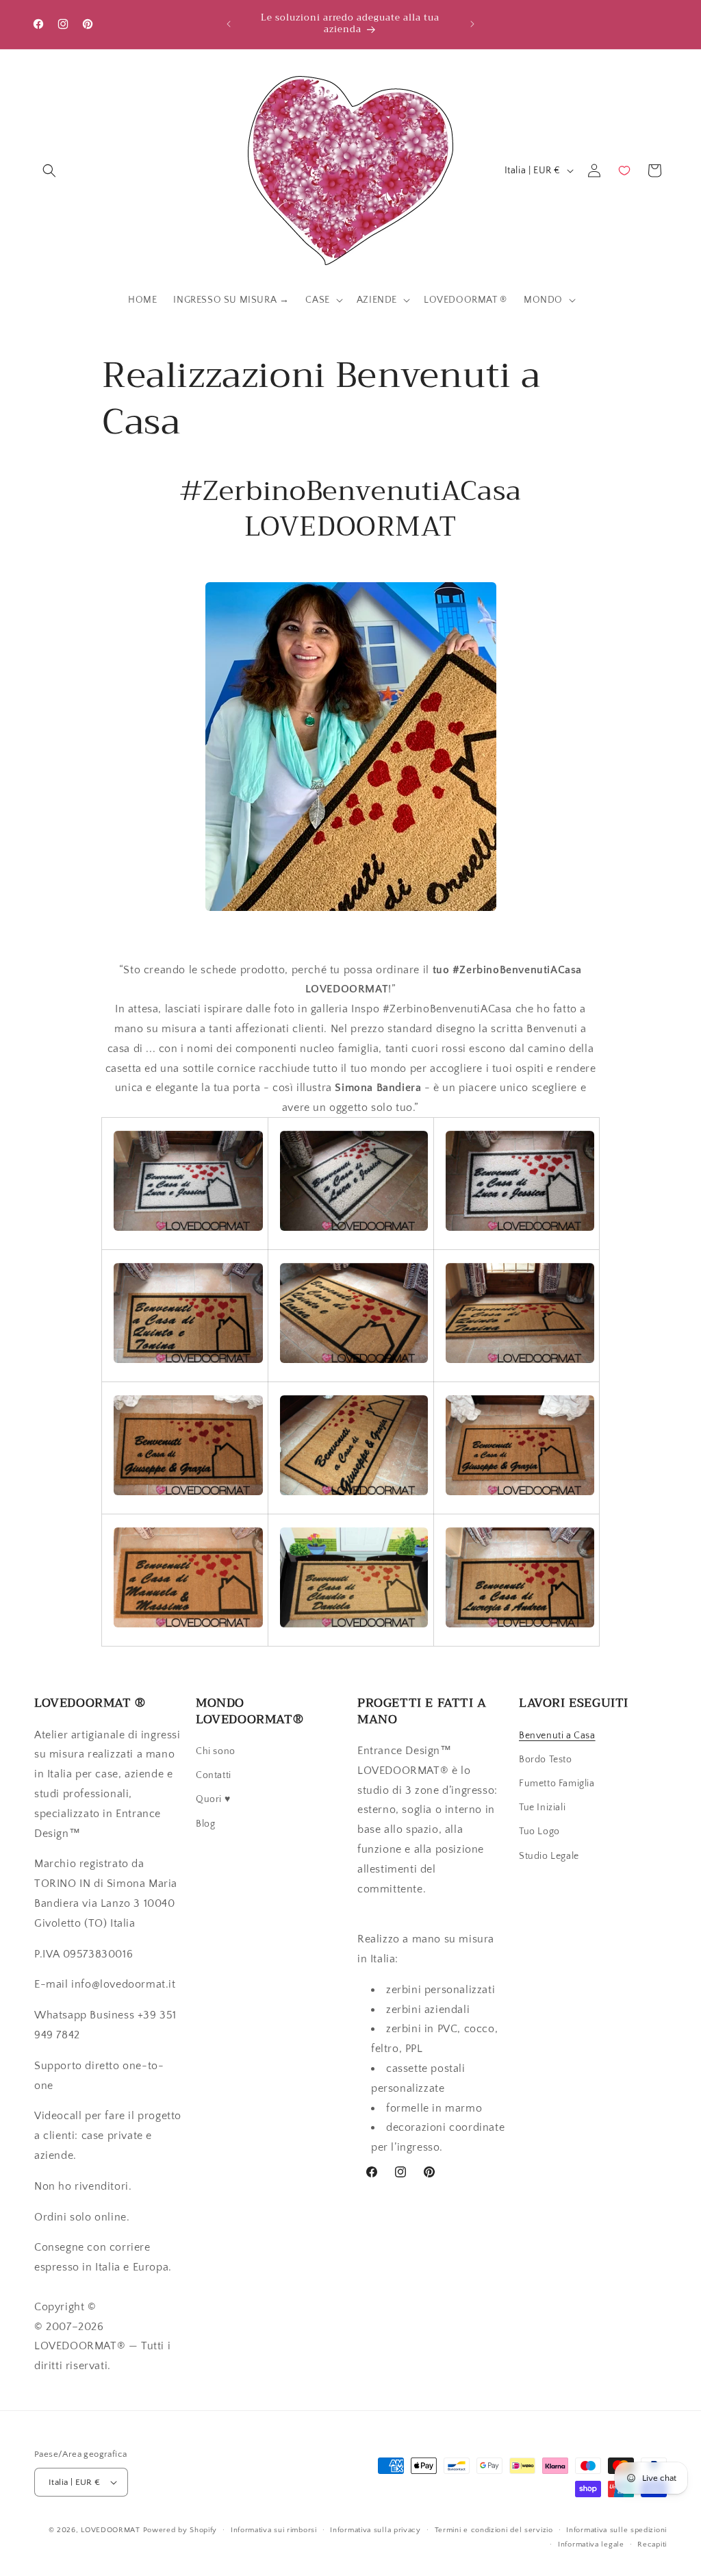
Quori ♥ (213, 1799)
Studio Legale (549, 1856)
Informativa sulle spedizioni (616, 2530)
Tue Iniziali (542, 1808)
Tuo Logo (539, 1831)
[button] (49, 171)
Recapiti (652, 2544)
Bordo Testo (546, 1760)
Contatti (214, 1775)
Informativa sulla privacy (375, 2530)
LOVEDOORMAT (111, 2530)
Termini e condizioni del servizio (494, 2530)
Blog (205, 1824)
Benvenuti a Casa (557, 1736)
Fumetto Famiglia (557, 1784)
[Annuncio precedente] (229, 24)
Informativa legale (591, 2544)
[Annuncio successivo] (472, 24)
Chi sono (216, 1751)
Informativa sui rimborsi (274, 2530)
